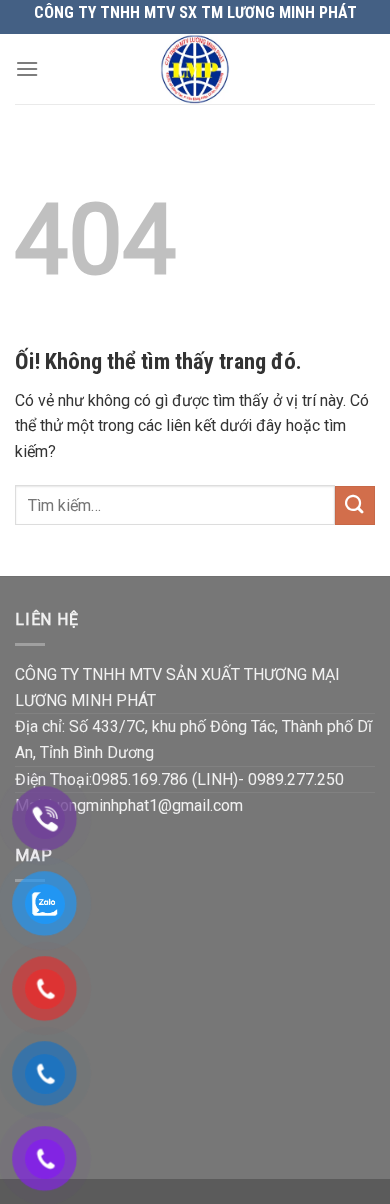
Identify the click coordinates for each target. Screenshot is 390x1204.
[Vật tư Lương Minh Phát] (195, 69)
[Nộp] (355, 505)
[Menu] (27, 68)
